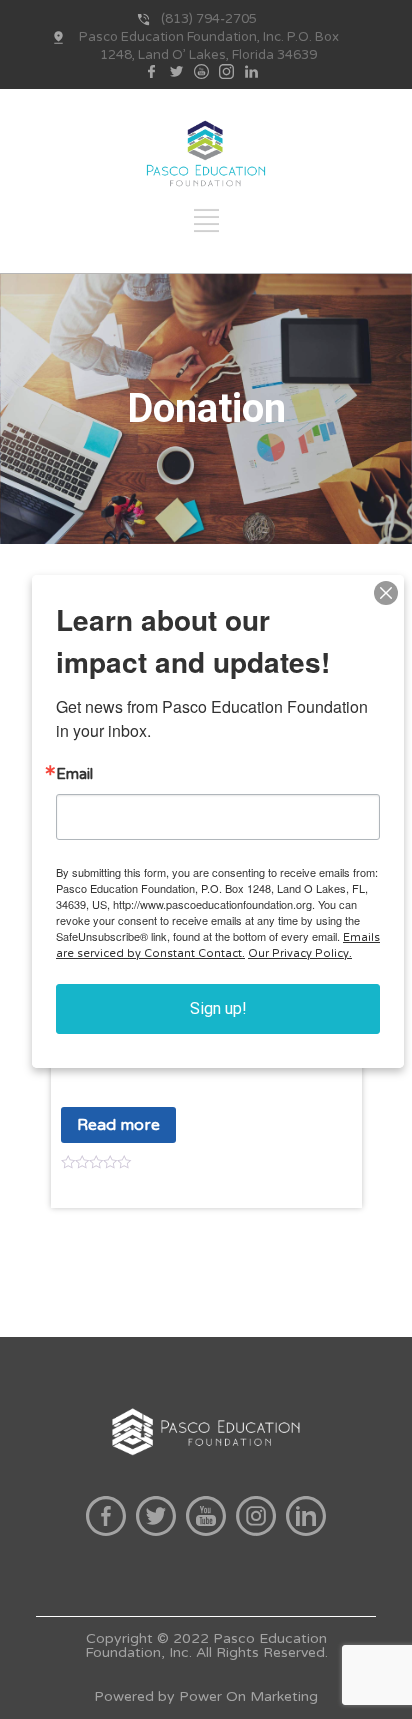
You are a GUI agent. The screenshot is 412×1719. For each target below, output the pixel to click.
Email (74, 774)
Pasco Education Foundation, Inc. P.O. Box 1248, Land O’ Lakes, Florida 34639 (209, 46)
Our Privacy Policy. (300, 953)
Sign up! (218, 1008)
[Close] (386, 593)
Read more (118, 1125)
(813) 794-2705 (209, 19)
